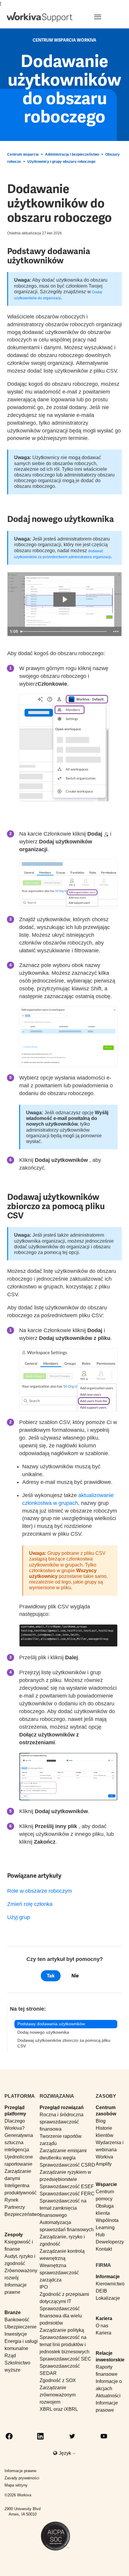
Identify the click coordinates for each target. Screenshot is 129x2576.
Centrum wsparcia (23, 154)
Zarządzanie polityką (62, 2330)
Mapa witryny (16, 2485)
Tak (51, 1976)
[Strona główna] (40, 17)
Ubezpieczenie (21, 2327)
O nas (102, 2326)
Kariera (104, 2318)
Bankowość (17, 2320)
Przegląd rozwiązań (62, 2107)
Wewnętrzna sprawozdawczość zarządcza (59, 2273)
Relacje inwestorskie (110, 2356)
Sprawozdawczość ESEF (67, 2186)
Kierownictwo (110, 2284)
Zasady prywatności (22, 2478)
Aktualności (108, 2396)
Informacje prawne (20, 2471)
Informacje (108, 2277)
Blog (101, 2121)
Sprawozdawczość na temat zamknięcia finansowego (63, 2208)
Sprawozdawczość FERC (67, 2194)
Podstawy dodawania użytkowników (51, 2024)
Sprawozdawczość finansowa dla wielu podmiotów (61, 2316)
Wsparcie (106, 2184)
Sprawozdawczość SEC (65, 2359)
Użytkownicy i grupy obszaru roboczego (61, 162)
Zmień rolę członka (30, 1904)
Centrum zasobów (106, 2111)
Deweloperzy (110, 2242)
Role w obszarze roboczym (40, 1891)
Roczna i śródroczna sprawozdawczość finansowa (61, 2122)
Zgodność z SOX (58, 2380)
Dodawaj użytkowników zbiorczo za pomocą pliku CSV (64, 2043)
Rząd (10, 2356)
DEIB (101, 2291)
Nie (75, 1976)
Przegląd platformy (15, 2111)
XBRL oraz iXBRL (59, 2409)
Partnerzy (15, 2207)
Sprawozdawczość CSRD (67, 2165)
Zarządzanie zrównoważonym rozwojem (58, 2395)
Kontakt (104, 2249)
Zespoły (14, 2235)
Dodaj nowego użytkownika (43, 2032)
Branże (13, 2312)
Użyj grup (19, 1917)
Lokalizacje (108, 2298)
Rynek (11, 2200)
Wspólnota (107, 2220)
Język (66, 2453)
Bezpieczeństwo (22, 2214)
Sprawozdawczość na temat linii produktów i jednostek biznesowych (64, 2344)
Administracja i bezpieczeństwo (72, 154)
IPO (44, 2287)
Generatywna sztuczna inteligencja (19, 2142)
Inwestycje (16, 2334)
